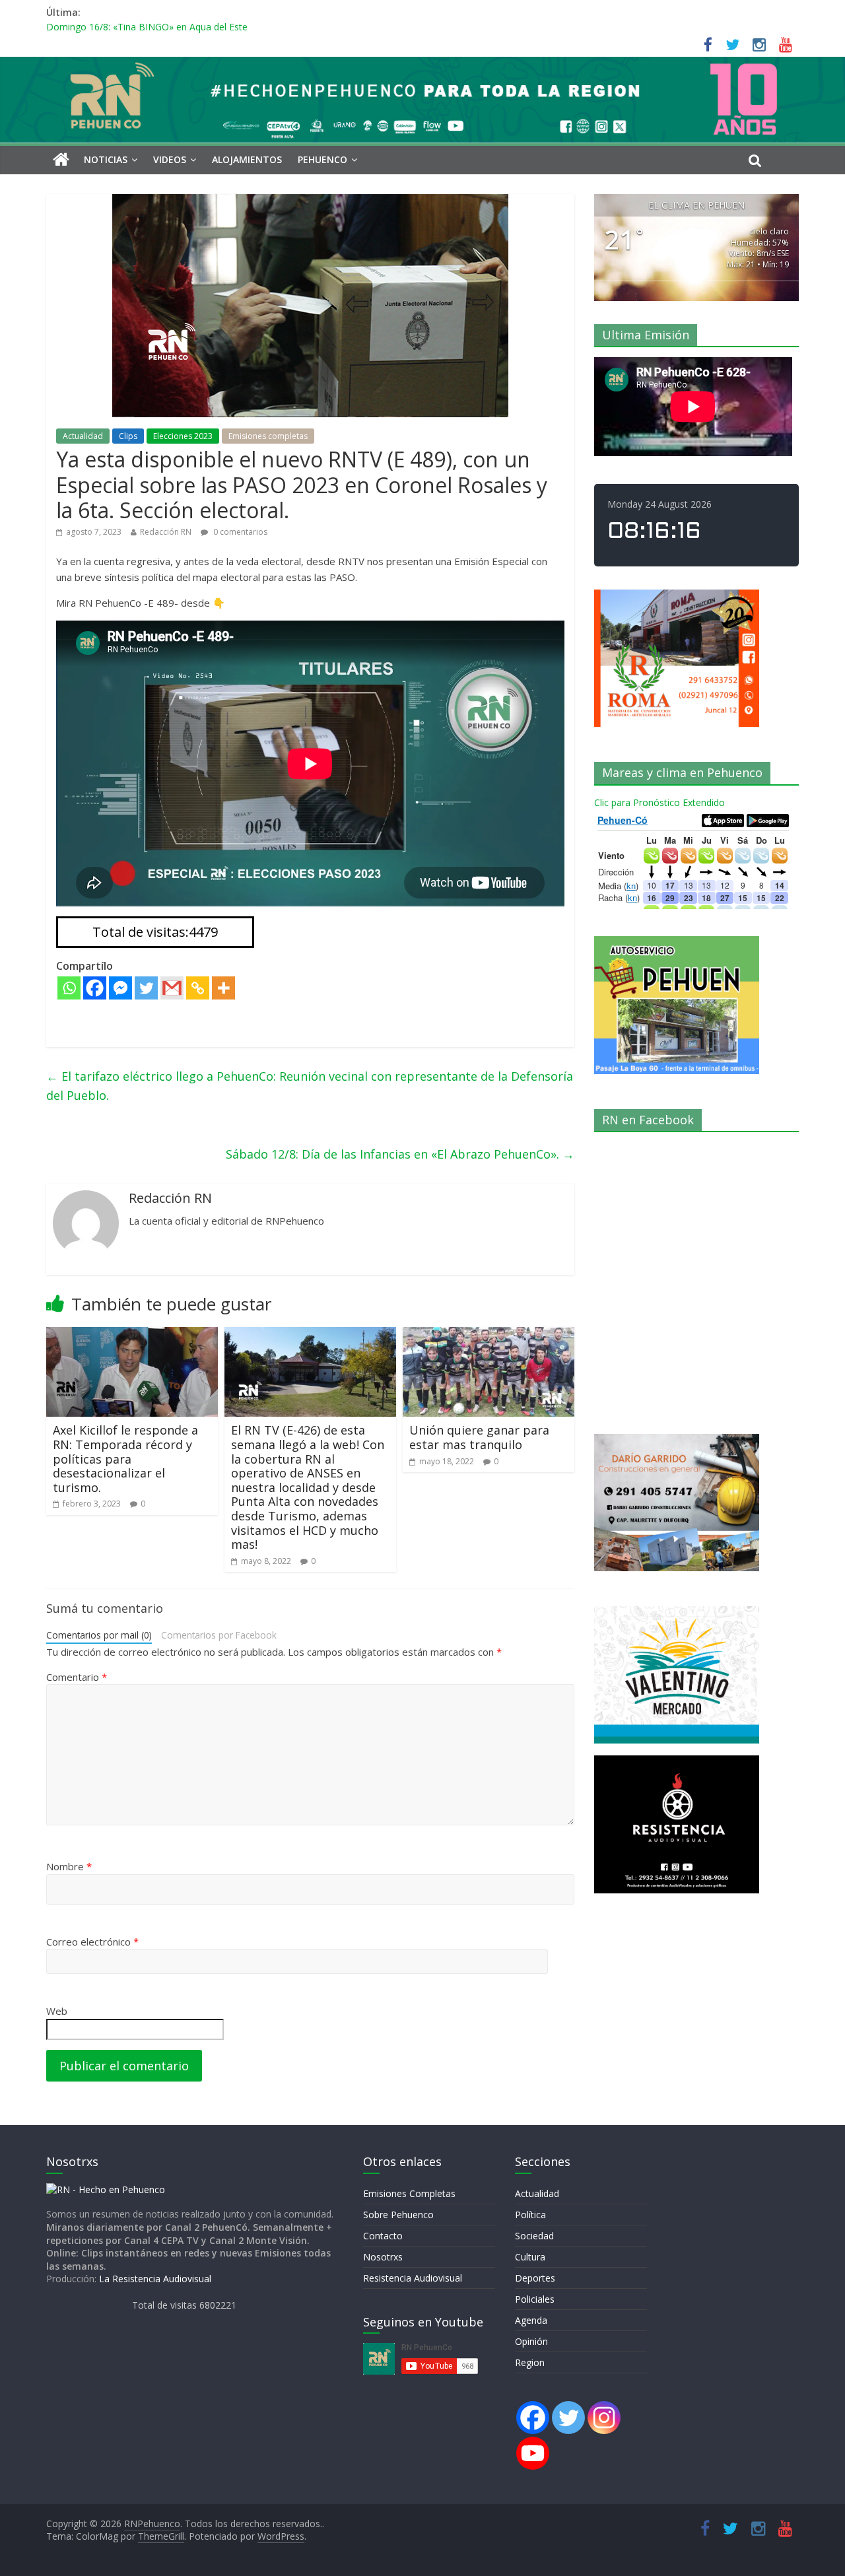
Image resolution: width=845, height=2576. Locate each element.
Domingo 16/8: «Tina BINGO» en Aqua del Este (147, 27)
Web (57, 2011)
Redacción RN (166, 532)
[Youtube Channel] (533, 2453)
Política (530, 2215)
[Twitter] (146, 988)
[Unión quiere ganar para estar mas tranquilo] (489, 1335)
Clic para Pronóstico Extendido (659, 802)
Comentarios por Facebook (219, 1635)
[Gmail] (172, 988)
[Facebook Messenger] (120, 988)
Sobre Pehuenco (398, 2215)
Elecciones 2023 (183, 436)
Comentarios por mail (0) (99, 1635)
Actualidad (83, 436)
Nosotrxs (383, 2257)
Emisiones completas (268, 436)
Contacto (383, 2236)
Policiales (535, 2299)
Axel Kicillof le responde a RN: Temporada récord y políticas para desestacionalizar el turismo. (125, 1458)
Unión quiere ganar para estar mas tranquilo (479, 1437)
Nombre (69, 1866)
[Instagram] (604, 2418)
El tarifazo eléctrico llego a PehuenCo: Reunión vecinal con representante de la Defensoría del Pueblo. (310, 1086)
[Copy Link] (198, 988)
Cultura (530, 2257)
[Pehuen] (106, 2189)
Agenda (531, 2320)
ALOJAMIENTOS (247, 159)
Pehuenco (322, 159)
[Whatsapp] (69, 988)
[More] (223, 988)
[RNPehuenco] (422, 65)
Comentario (77, 1677)
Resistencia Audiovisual (413, 2278)
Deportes (535, 2278)
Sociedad (534, 2236)
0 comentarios (239, 532)
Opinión (531, 2341)
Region (530, 2362)
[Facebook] (95, 988)
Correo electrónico (92, 1942)
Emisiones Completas (409, 2193)
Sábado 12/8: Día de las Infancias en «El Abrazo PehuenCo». (400, 1154)
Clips (128, 436)
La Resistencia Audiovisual (155, 2279)
